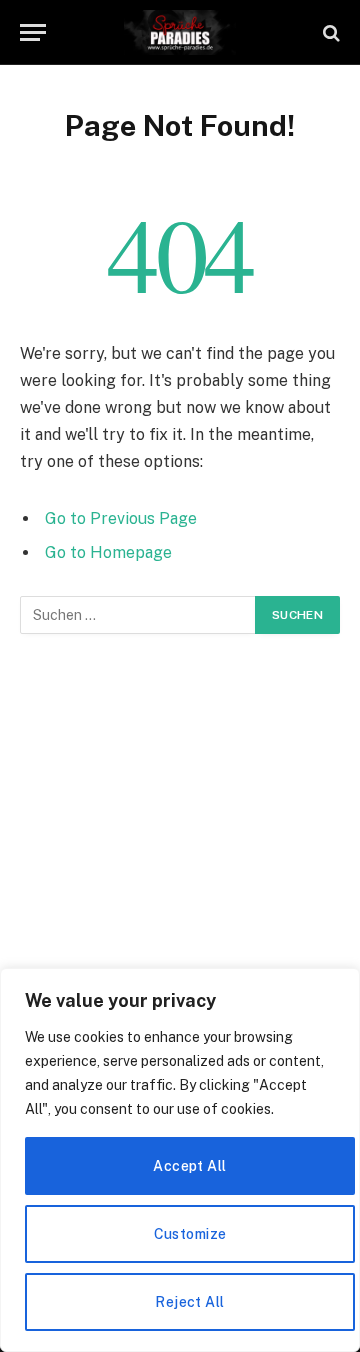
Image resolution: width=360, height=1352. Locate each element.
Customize (190, 1234)
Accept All (189, 1166)
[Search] (329, 32)
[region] (180, 1160)
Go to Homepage (108, 552)
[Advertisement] (180, 856)
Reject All (189, 1302)
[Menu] (33, 32)
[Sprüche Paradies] (180, 32)
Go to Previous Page (121, 518)
